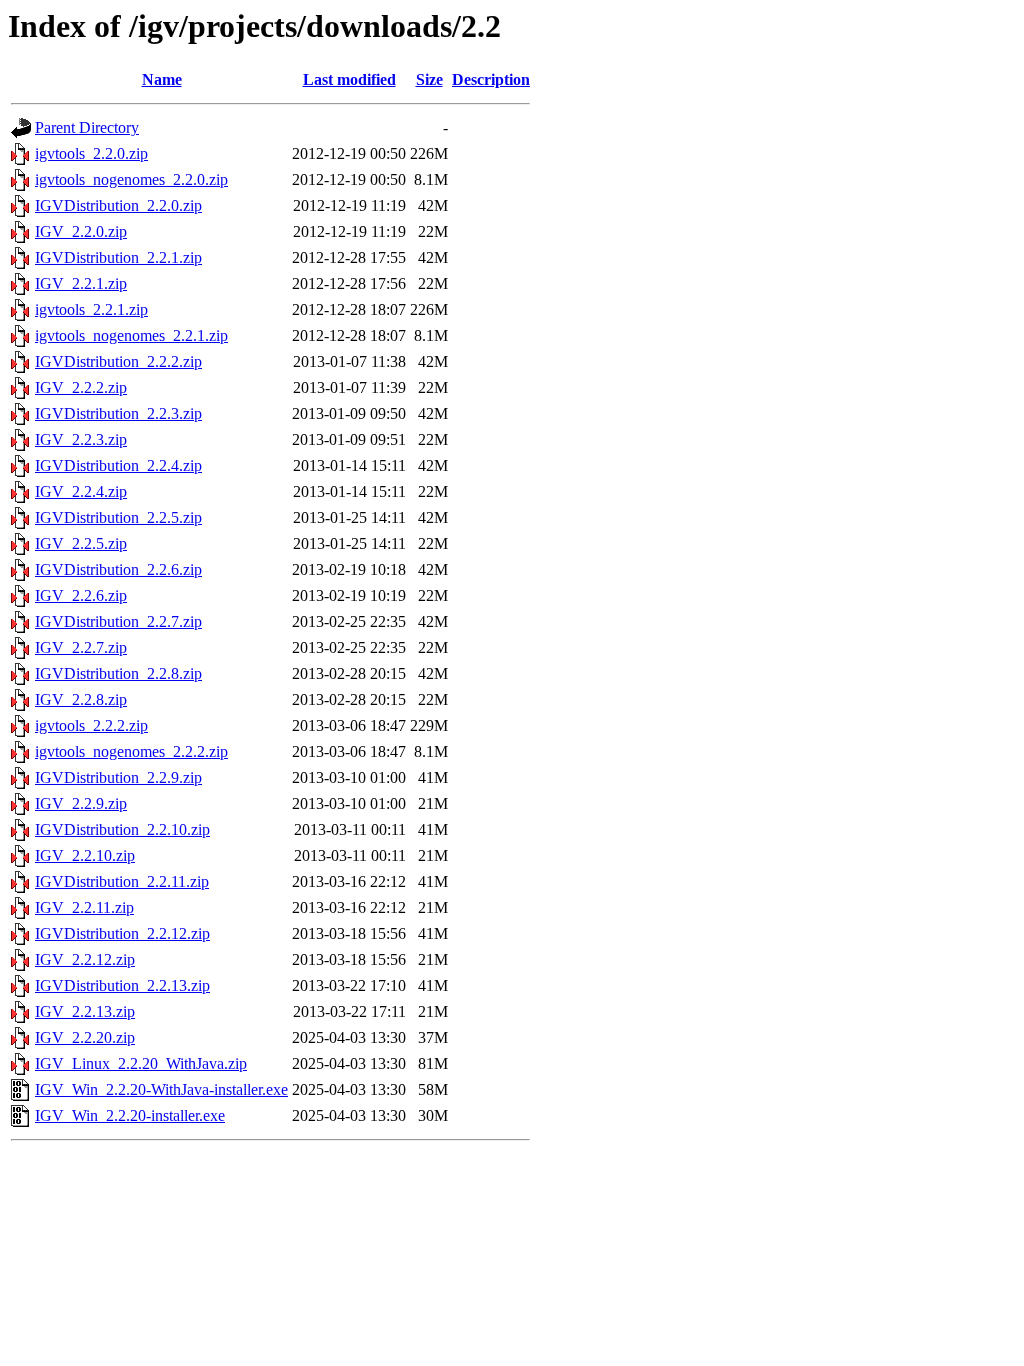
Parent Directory (87, 127)
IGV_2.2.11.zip (84, 907)
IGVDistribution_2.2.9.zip (118, 777)
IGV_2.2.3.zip (81, 439)
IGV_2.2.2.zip (81, 387)
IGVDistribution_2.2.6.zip (118, 569)
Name (162, 79)
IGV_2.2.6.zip (81, 595)
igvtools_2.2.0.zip (91, 153)
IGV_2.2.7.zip (81, 647)
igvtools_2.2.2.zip (91, 725)
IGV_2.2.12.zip (85, 959)
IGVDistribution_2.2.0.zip (118, 205)
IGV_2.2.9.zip (81, 803)
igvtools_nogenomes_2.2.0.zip (131, 179)
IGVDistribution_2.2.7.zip (118, 621)
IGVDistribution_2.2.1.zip (118, 257)
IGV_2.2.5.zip (81, 543)
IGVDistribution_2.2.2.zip (118, 361)
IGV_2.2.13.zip (85, 1011)
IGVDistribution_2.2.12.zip (122, 933)
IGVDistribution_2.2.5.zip (118, 517)
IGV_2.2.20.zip (85, 1037)
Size (429, 79)
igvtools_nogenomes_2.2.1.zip (131, 335)
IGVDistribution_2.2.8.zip (118, 673)
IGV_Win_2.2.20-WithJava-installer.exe (161, 1089)
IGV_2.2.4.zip (81, 491)
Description (491, 79)
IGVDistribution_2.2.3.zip (118, 413)
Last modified (349, 79)
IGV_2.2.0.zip (81, 231)
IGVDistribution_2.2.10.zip (122, 829)
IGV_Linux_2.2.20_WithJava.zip (141, 1063)
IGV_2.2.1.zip (81, 283)
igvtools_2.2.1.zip (91, 309)
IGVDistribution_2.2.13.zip (122, 985)
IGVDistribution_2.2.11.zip (122, 881)
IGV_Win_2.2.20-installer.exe (130, 1115)
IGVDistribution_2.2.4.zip (118, 465)
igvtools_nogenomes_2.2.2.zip (131, 751)
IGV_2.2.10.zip (85, 855)
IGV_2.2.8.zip (81, 699)
